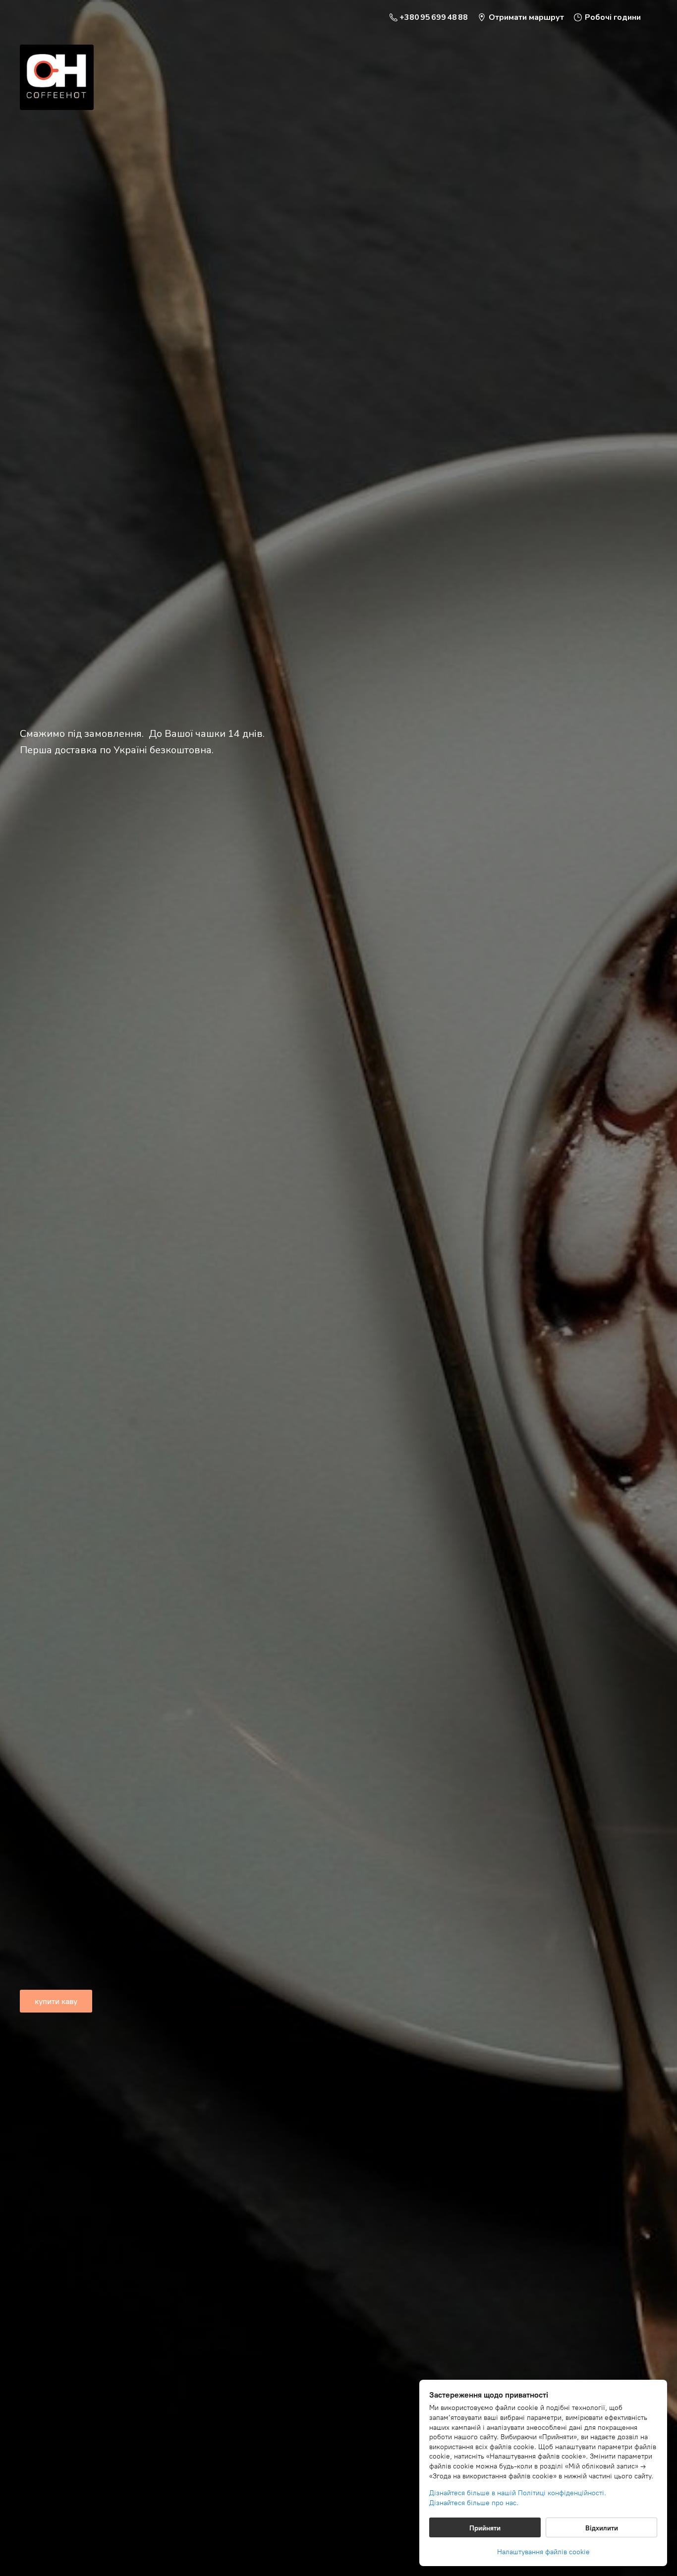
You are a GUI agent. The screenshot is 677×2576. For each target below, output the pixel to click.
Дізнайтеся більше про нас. (474, 2503)
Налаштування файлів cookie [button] (543, 2552)
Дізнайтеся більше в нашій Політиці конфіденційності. (518, 2493)
